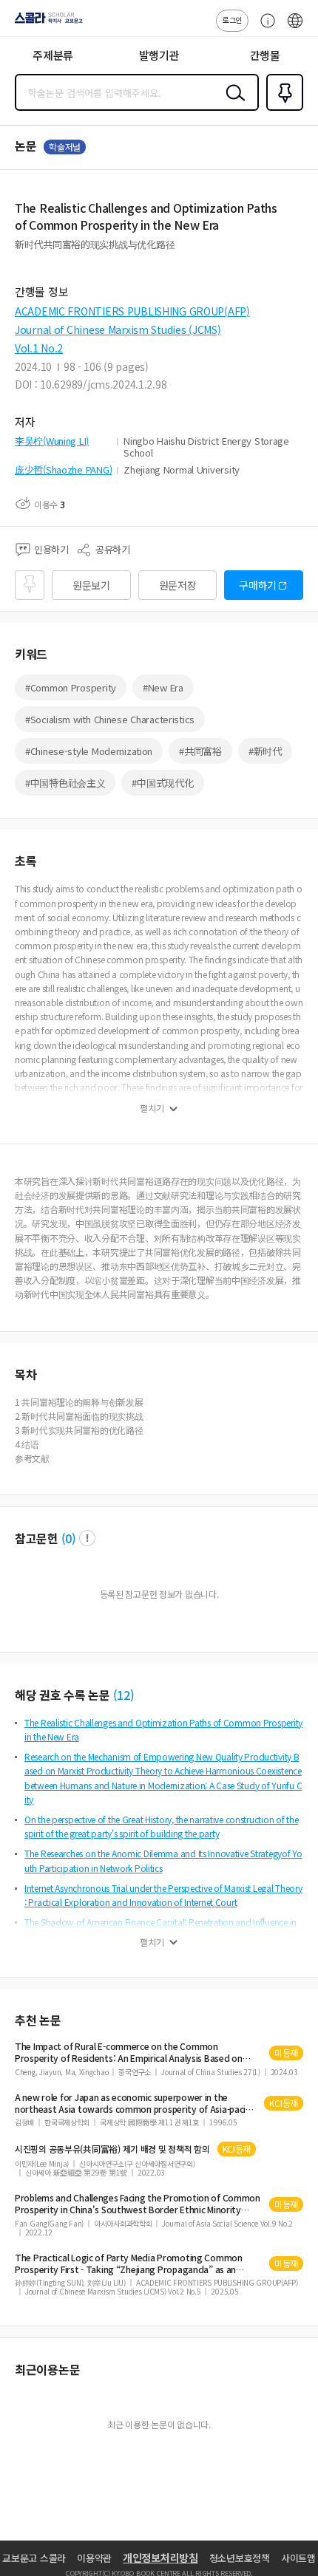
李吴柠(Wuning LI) (52, 441)
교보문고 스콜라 (34, 2558)
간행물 (265, 55)
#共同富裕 (200, 751)
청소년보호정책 (240, 2558)
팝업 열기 (87, 1538)
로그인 (232, 20)
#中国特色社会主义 (65, 783)
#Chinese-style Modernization (89, 751)
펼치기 (152, 1108)
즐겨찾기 (282, 109)
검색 (232, 104)
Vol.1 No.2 (39, 348)
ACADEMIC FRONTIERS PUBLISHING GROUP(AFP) (132, 311)
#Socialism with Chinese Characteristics (110, 719)
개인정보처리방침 (160, 2558)
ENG (295, 28)
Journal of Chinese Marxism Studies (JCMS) (118, 329)
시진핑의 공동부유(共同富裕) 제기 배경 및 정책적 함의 (112, 2149)
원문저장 (178, 585)
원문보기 (91, 585)
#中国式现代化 (162, 783)
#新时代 (265, 751)
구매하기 (258, 585)
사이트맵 (298, 2558)
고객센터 (264, 28)
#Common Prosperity (71, 687)
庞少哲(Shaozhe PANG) (63, 469)
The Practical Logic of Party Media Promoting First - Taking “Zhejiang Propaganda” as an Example (129, 2264)
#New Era (163, 687)
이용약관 (94, 2558)
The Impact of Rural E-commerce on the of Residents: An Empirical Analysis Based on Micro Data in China (129, 2052)
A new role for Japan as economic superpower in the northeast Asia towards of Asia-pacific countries (135, 2103)
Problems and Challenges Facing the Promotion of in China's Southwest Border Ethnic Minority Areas (138, 2204)
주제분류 (53, 55)
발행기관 (159, 55)
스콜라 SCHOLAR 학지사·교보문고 (46, 23)
